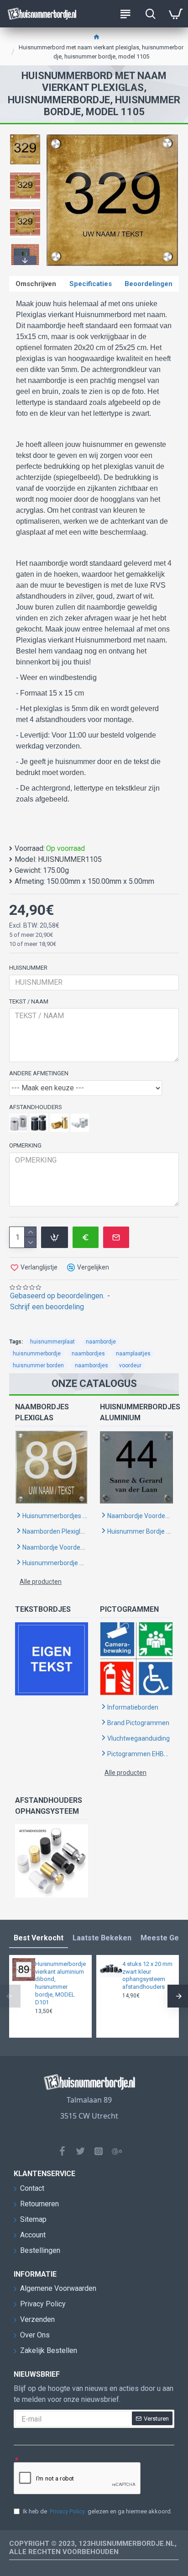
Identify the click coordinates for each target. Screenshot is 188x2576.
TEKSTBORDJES (43, 1609)
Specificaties (91, 284)
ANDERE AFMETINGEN (39, 1073)
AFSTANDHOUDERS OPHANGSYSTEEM (49, 1806)
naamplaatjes (133, 1354)
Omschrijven (36, 284)
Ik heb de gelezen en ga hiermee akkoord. (97, 2511)
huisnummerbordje (37, 1354)
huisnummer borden (38, 1365)
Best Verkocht (39, 1938)
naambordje (101, 1342)
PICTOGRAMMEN (129, 1609)
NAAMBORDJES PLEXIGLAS (42, 1412)
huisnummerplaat (52, 1342)
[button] (25, 136)
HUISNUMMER (28, 968)
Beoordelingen (149, 284)
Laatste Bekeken (102, 1938)
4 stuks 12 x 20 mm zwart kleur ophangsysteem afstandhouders (147, 1976)
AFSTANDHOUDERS (36, 1107)
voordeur (130, 1365)
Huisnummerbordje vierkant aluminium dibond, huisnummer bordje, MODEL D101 (60, 1983)
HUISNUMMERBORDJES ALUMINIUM (136, 1412)
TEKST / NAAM (29, 1001)
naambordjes (88, 1354)
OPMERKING (25, 1145)
